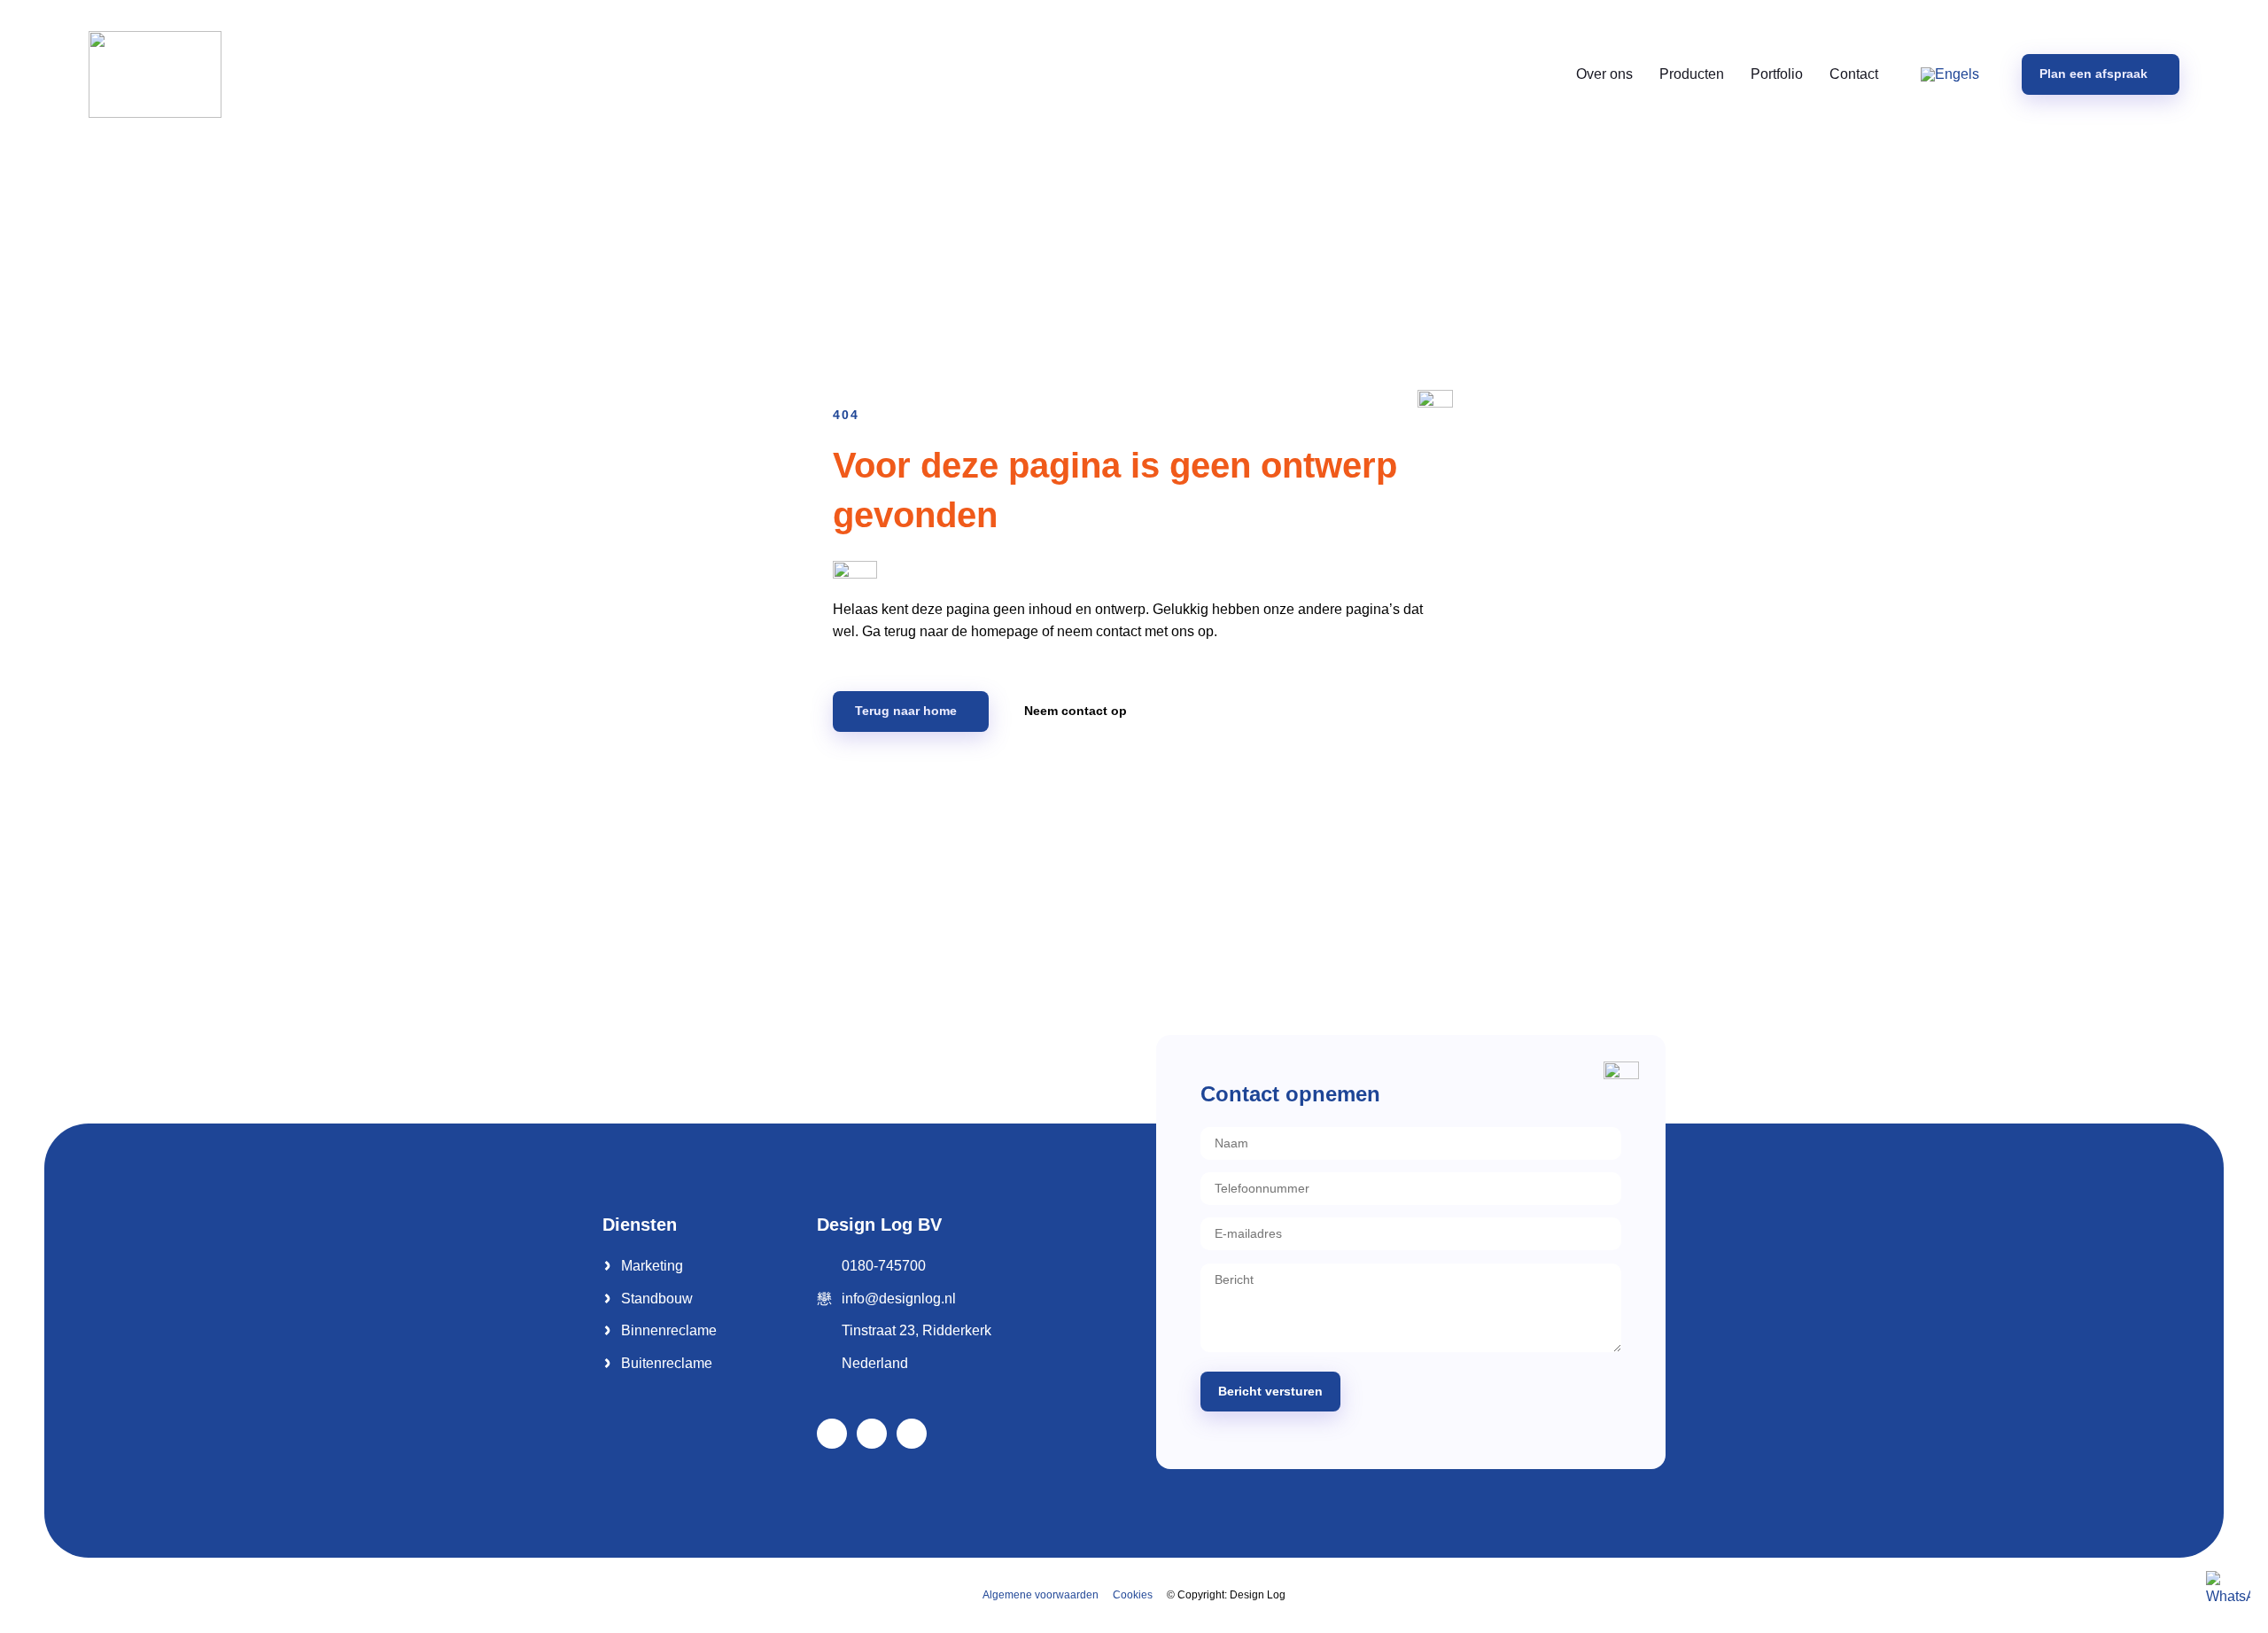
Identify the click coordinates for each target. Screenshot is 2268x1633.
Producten (1692, 74)
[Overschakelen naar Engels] (1950, 74)
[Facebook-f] (832, 1434)
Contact (1854, 74)
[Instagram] (912, 1434)
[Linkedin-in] (872, 1434)
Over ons (1604, 74)
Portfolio (1777, 74)
